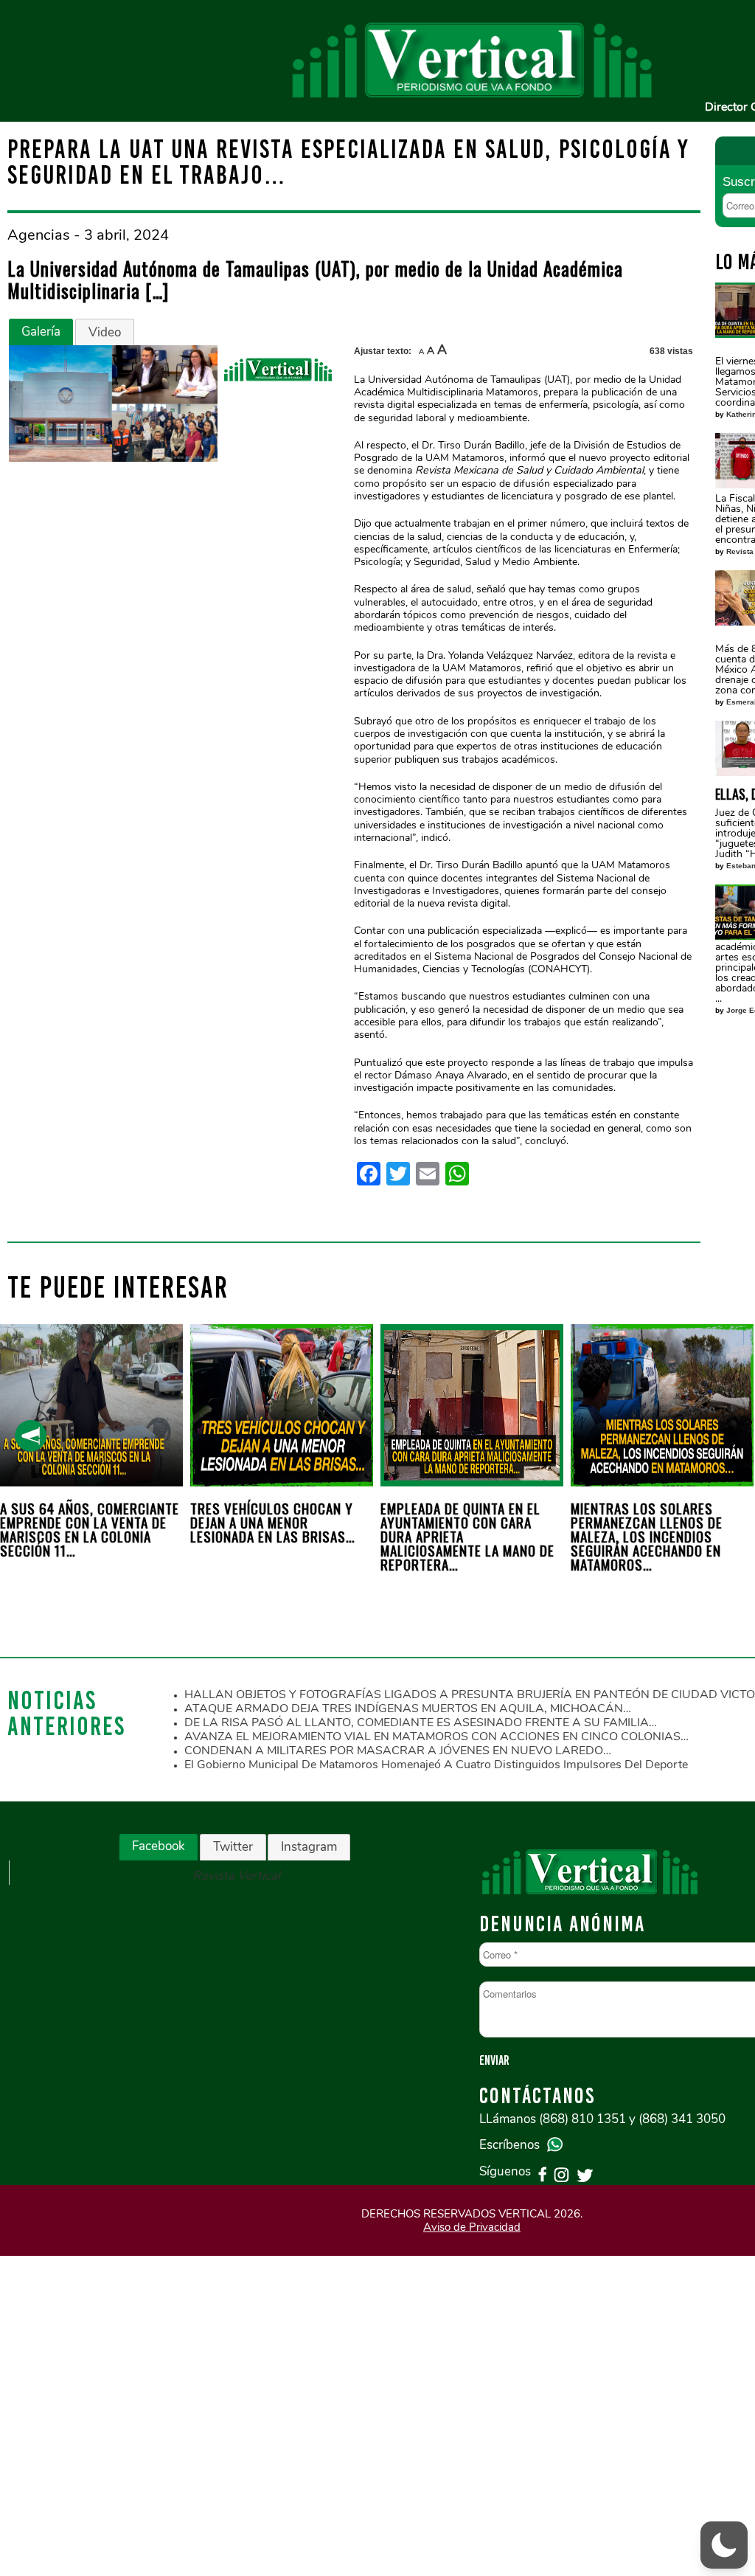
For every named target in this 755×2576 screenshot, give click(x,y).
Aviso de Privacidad (472, 2227)
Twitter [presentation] (233, 1847)
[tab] (41, 332)
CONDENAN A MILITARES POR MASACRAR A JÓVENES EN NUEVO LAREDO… (398, 1751)
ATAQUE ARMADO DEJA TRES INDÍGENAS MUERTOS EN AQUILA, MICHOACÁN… (408, 1708)
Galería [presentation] (41, 332)
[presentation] (31, 1436)
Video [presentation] (105, 332)
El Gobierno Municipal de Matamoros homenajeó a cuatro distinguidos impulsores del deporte (436, 1765)
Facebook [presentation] (159, 1846)
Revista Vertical (236, 1876)
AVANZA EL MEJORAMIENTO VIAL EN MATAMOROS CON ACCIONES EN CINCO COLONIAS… (436, 1737)
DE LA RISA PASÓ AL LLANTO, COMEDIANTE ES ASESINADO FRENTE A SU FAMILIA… (421, 1722)
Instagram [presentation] (309, 1847)
